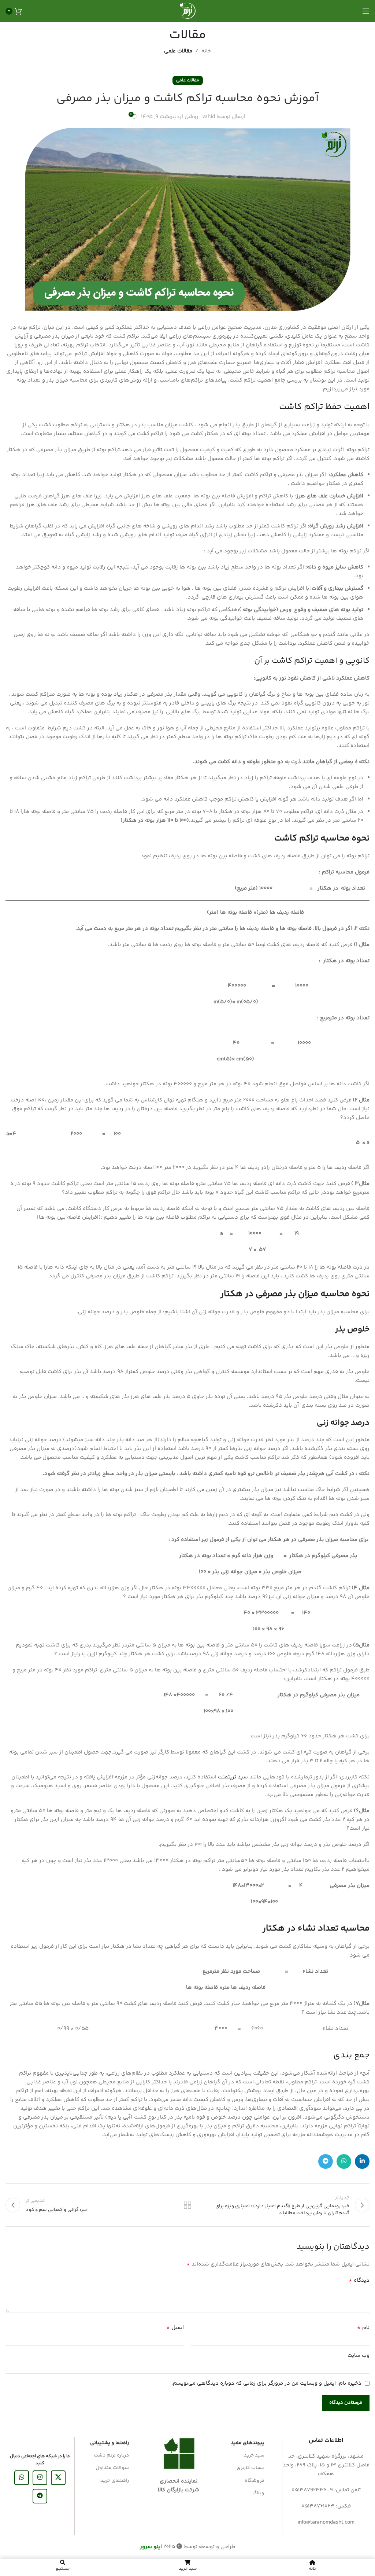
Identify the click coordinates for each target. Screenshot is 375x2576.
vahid (209, 117)
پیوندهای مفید (248, 2443)
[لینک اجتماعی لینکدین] (362, 2161)
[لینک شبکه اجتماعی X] (58, 2478)
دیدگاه (359, 2281)
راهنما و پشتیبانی (109, 2443)
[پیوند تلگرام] (326, 2161)
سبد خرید (254, 2455)
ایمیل (175, 2328)
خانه (206, 51)
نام (363, 2328)
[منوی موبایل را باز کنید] (366, 11)
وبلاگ (258, 2493)
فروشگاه (255, 2481)
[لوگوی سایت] (187, 11)
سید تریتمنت (233, 1777)
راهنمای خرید (115, 2481)
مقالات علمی (178, 51)
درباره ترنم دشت (111, 2455)
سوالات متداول (112, 2468)
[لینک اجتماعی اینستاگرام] (40, 2478)
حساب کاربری (250, 2468)
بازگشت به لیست (187, 2205)
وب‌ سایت (359, 2356)
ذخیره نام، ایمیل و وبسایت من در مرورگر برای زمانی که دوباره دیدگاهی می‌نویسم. (266, 2383)
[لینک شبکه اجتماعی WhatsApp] (344, 2161)
